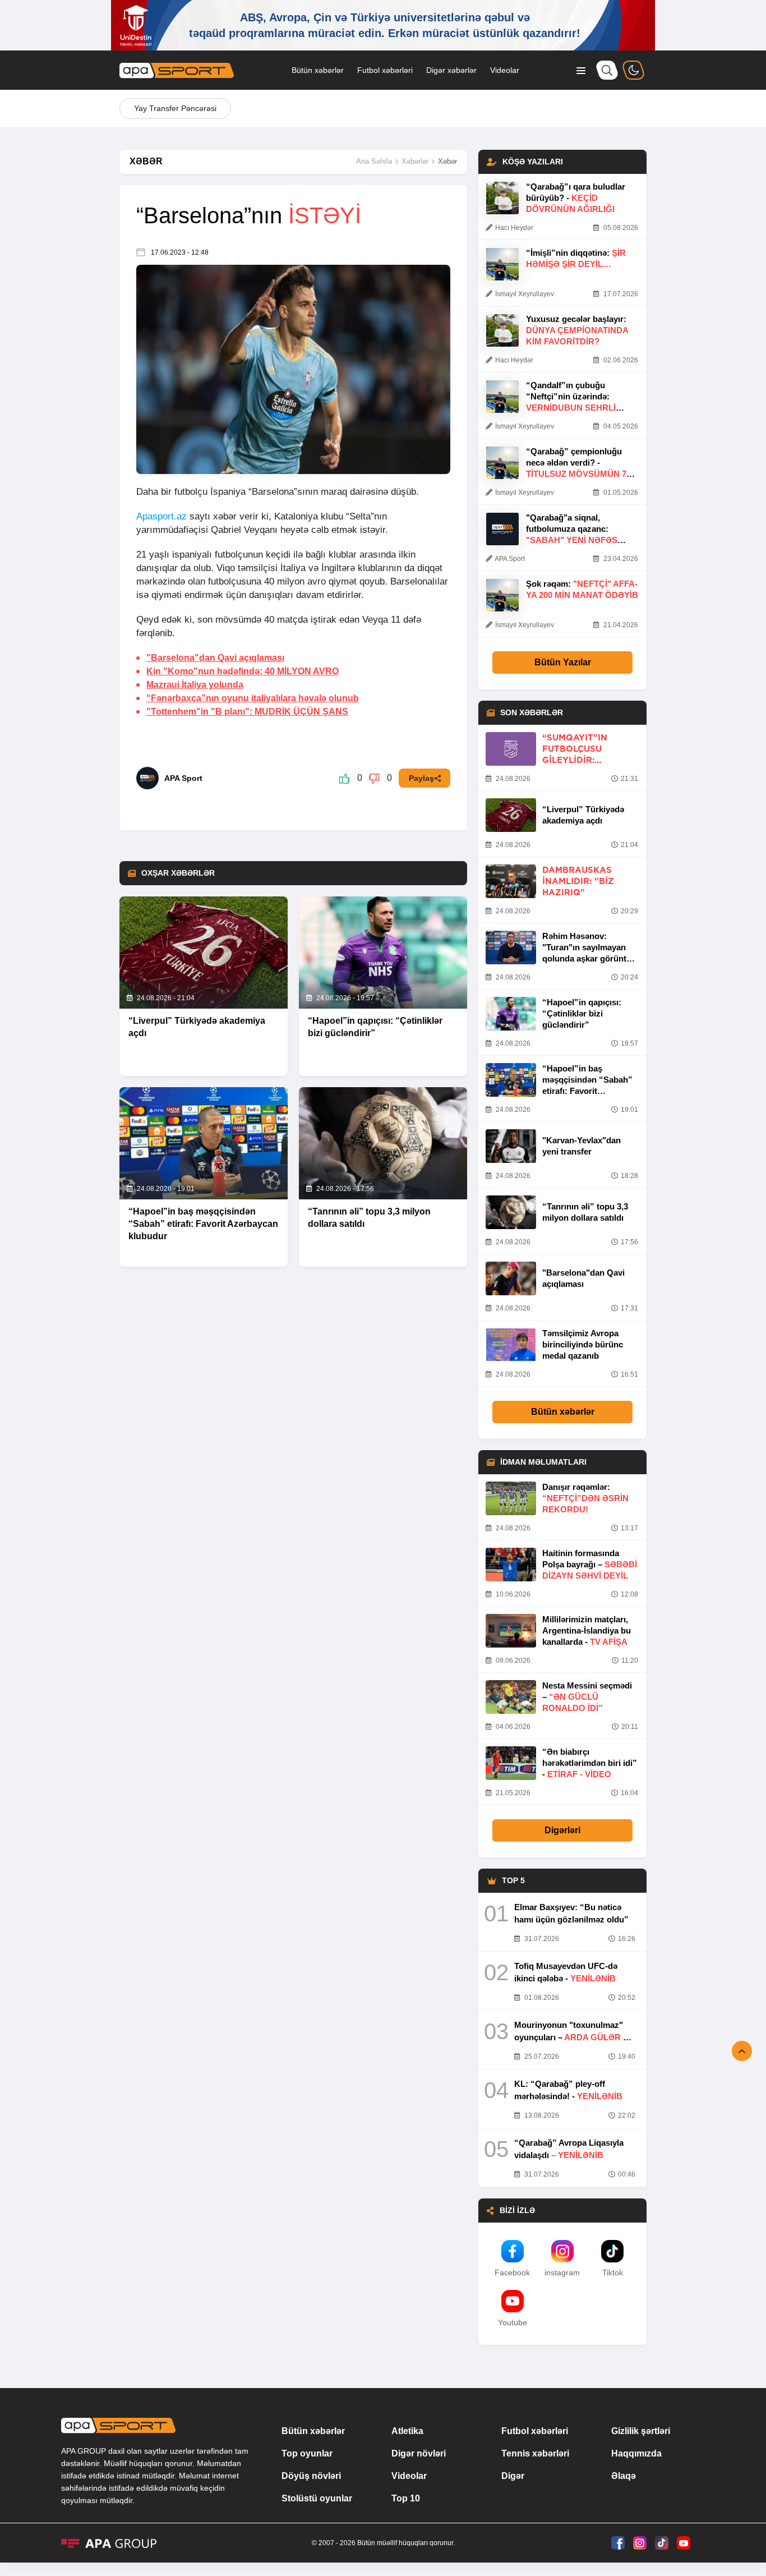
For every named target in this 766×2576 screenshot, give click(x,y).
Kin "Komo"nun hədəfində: (243, 671)
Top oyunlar (307, 2453)
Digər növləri (419, 2453)
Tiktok (613, 2273)
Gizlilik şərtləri (641, 2431)
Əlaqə (624, 2476)
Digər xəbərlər (451, 70)
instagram (562, 2273)
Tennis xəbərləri (535, 2453)
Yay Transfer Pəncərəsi (175, 108)
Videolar (505, 70)
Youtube (513, 2322)
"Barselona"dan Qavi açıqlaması (215, 658)
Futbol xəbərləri (385, 70)
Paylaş (421, 778)
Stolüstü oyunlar (317, 2498)
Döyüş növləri (311, 2476)
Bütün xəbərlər (318, 70)
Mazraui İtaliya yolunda (195, 685)
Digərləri (562, 1830)
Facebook (512, 2273)
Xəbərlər (415, 161)
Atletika (407, 2431)
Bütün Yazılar (563, 662)
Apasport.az (161, 516)
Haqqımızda (636, 2453)
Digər (513, 2476)
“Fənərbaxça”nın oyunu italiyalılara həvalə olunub (253, 698)
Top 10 (406, 2498)
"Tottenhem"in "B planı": (247, 712)
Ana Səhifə (374, 161)
